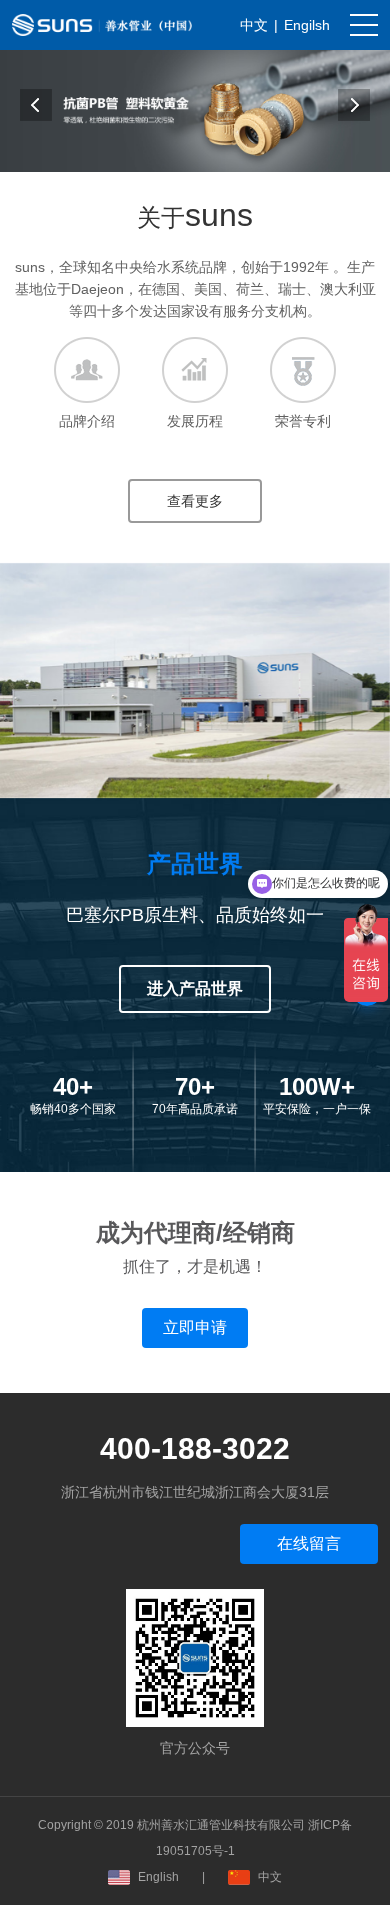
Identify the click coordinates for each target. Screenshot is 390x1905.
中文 (254, 25)
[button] (36, 105)
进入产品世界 (195, 988)
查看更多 (195, 501)
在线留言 (309, 1543)
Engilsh (307, 25)
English (158, 1877)
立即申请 (195, 1327)
